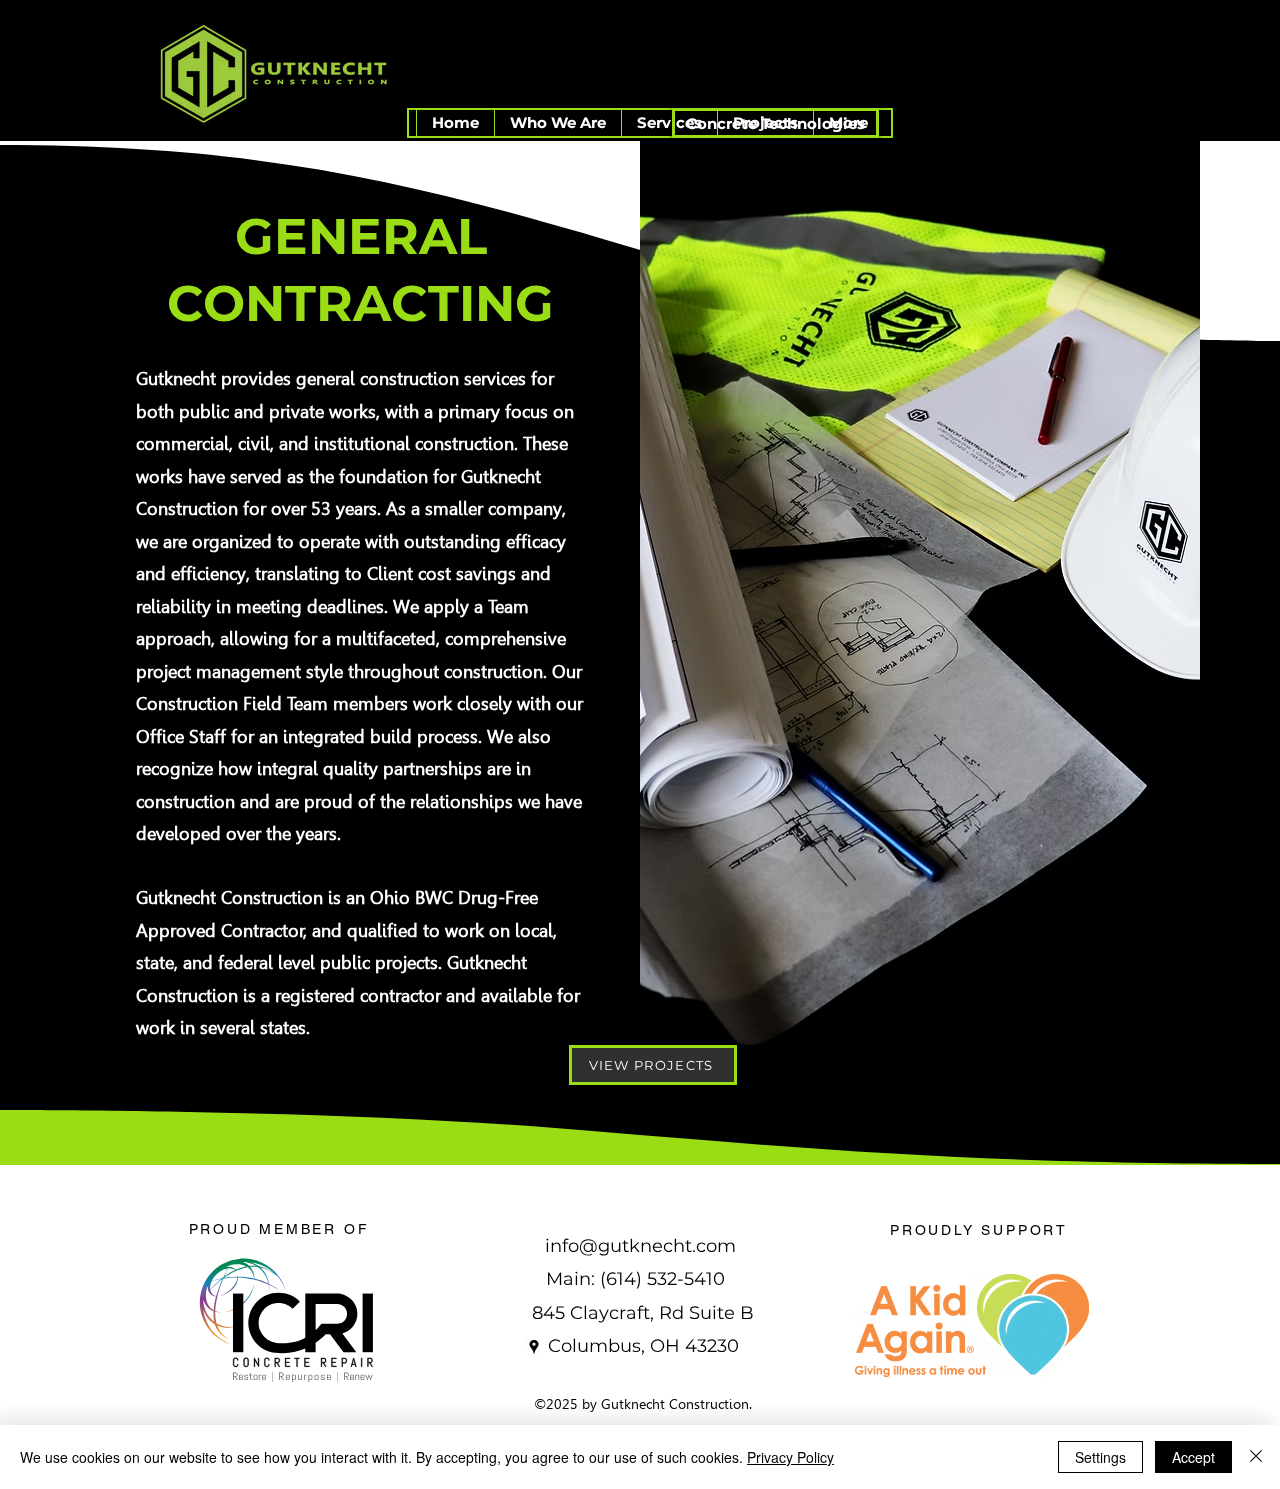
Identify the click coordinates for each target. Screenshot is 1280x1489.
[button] (557, 123)
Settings (1100, 1457)
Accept (1193, 1457)
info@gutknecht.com (640, 1246)
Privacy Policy (790, 1457)
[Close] (1256, 1457)
